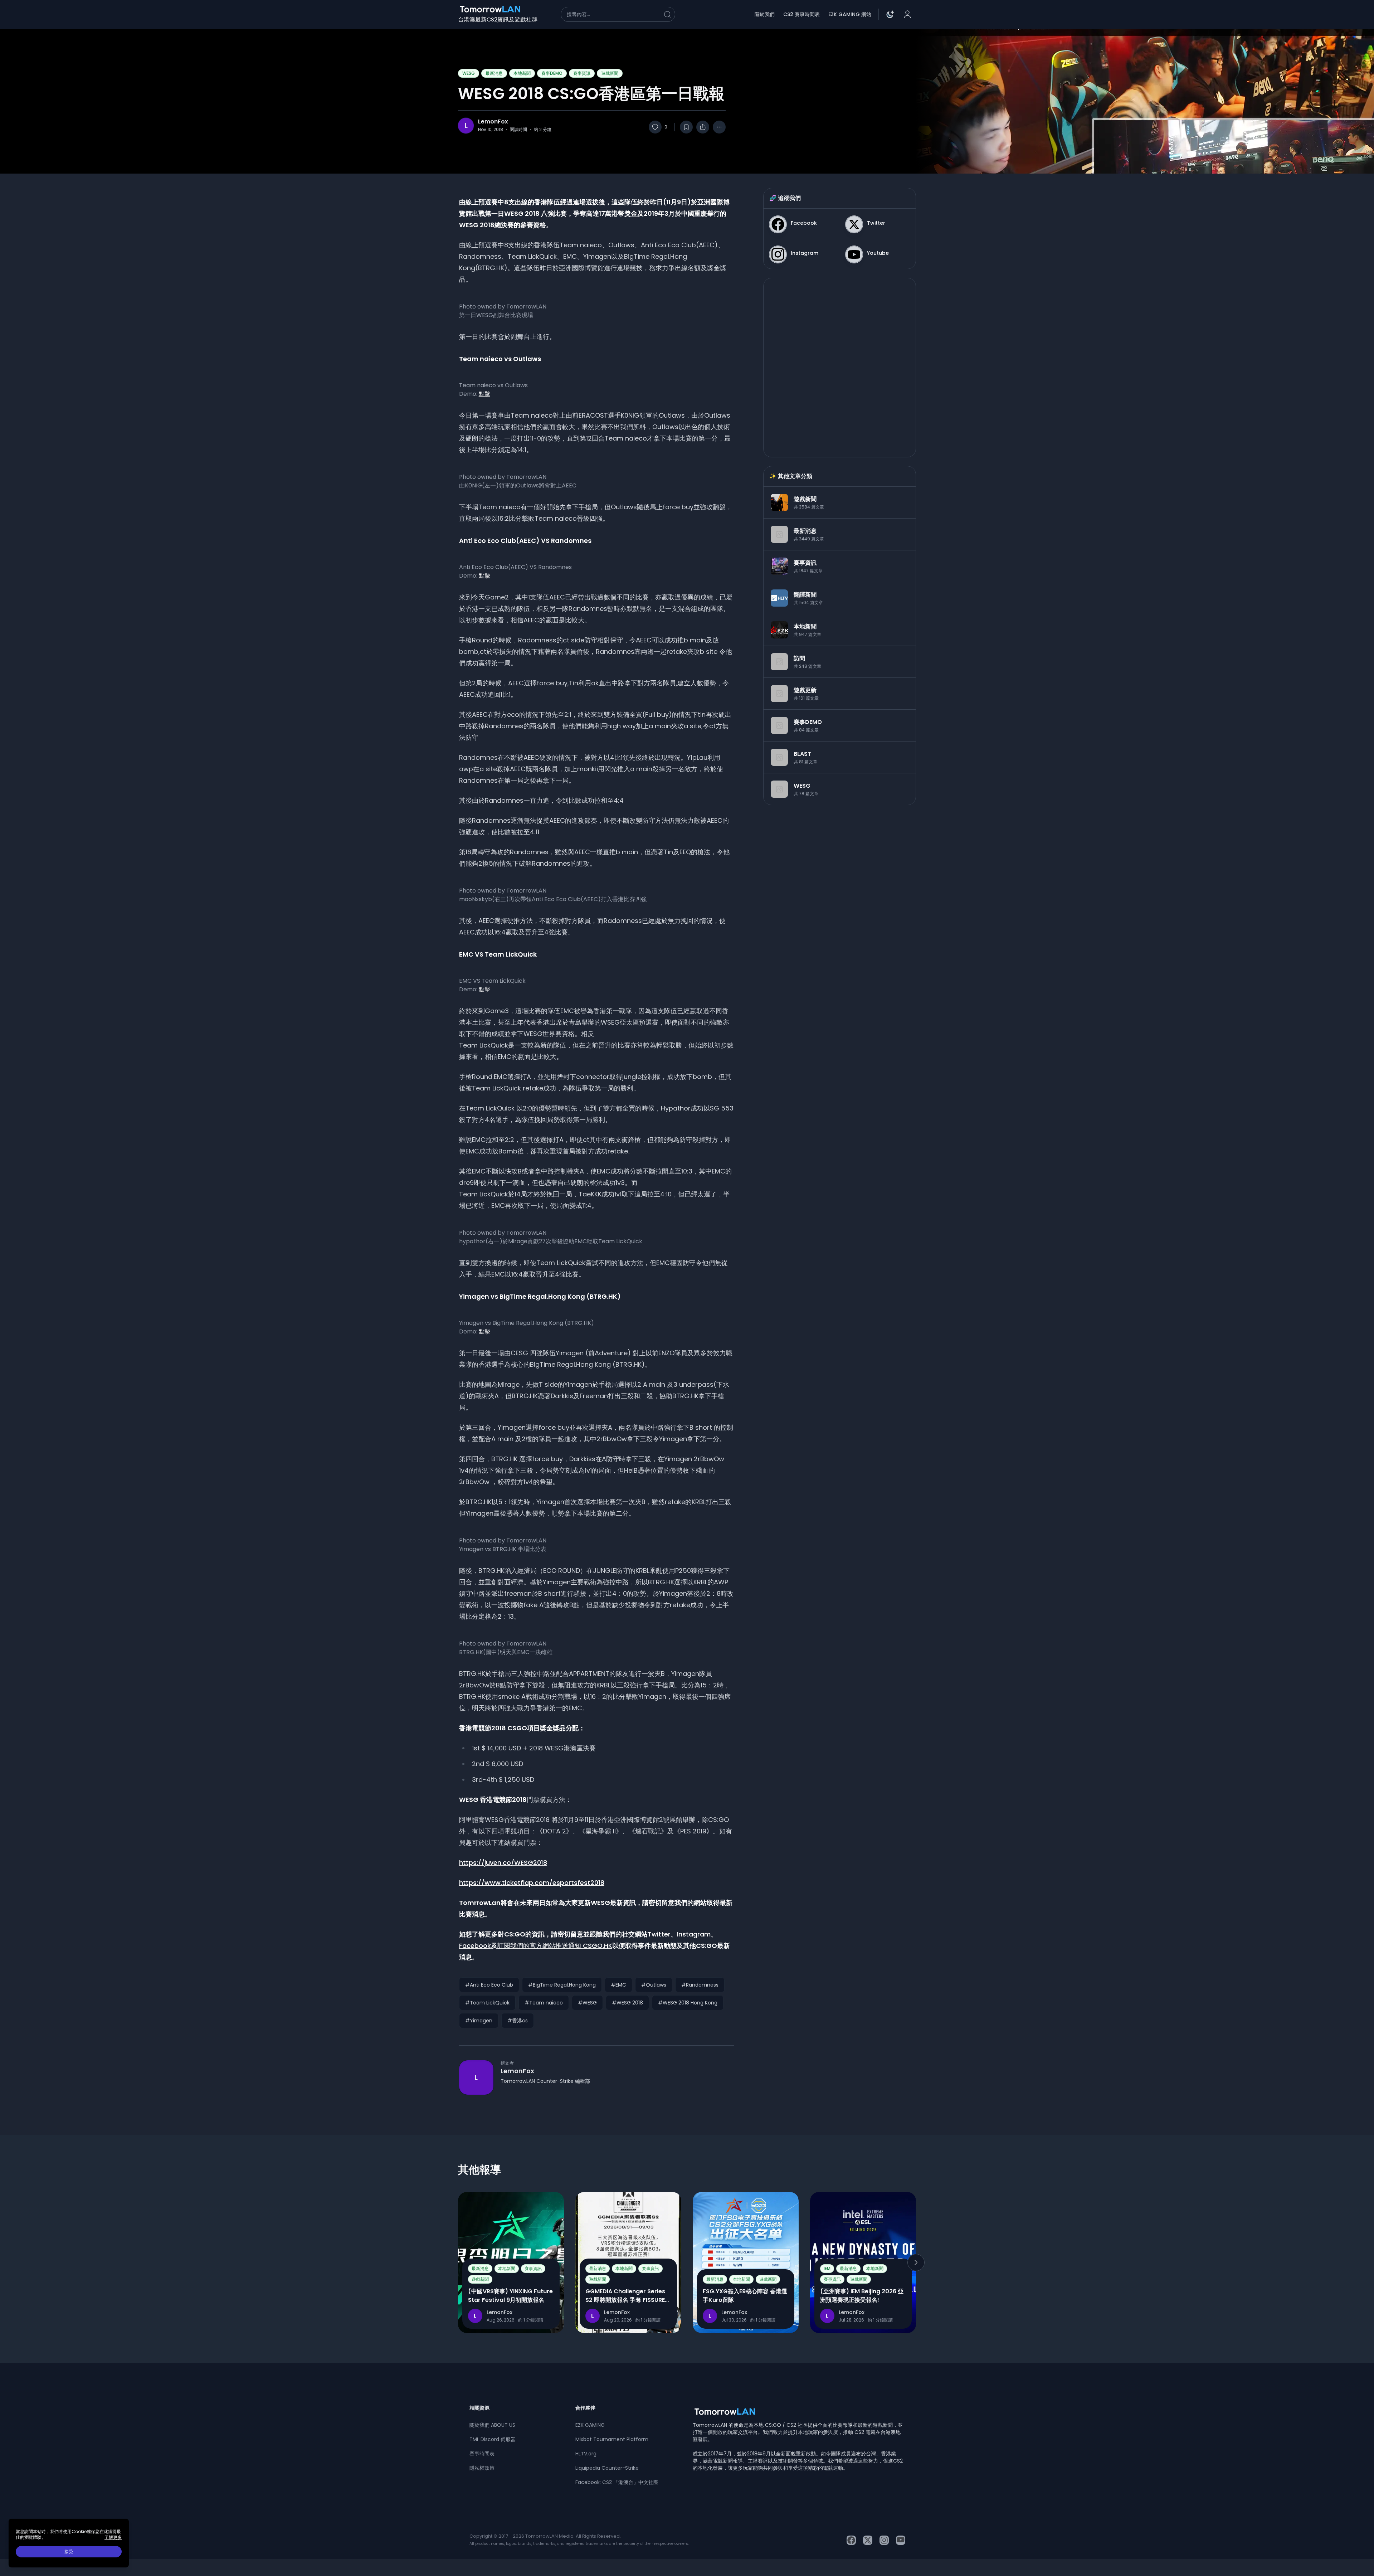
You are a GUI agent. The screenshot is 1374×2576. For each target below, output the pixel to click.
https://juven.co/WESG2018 (503, 1863)
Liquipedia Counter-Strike (607, 2468)
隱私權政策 (482, 2468)
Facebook (475, 1946)
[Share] (703, 127)
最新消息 (494, 73)
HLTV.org (586, 2454)
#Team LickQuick (487, 2003)
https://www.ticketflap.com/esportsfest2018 (532, 1883)
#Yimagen (479, 2021)
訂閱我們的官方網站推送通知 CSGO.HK (555, 1946)
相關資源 (479, 2408)
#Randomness (700, 1985)
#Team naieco (544, 2003)
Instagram (694, 1934)
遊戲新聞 (610, 73)
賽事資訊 (582, 73)
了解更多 (113, 2537)
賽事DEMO (552, 73)
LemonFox (493, 122)
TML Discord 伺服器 (493, 2439)
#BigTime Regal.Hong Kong (562, 1985)
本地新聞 (522, 73)
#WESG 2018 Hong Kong (688, 2003)
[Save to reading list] (686, 127)
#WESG (587, 2003)
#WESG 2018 (627, 2003)
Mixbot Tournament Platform (612, 2439)
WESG (469, 73)
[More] (719, 127)
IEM (827, 2268)
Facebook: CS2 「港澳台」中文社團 (617, 2482)
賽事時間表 (482, 2454)
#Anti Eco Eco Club (489, 1985)
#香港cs (518, 2021)
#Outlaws (654, 1985)
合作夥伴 (585, 2408)
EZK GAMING (590, 2425)
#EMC (618, 1985)
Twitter (659, 1934)
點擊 (484, 394)
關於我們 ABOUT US (492, 2425)
